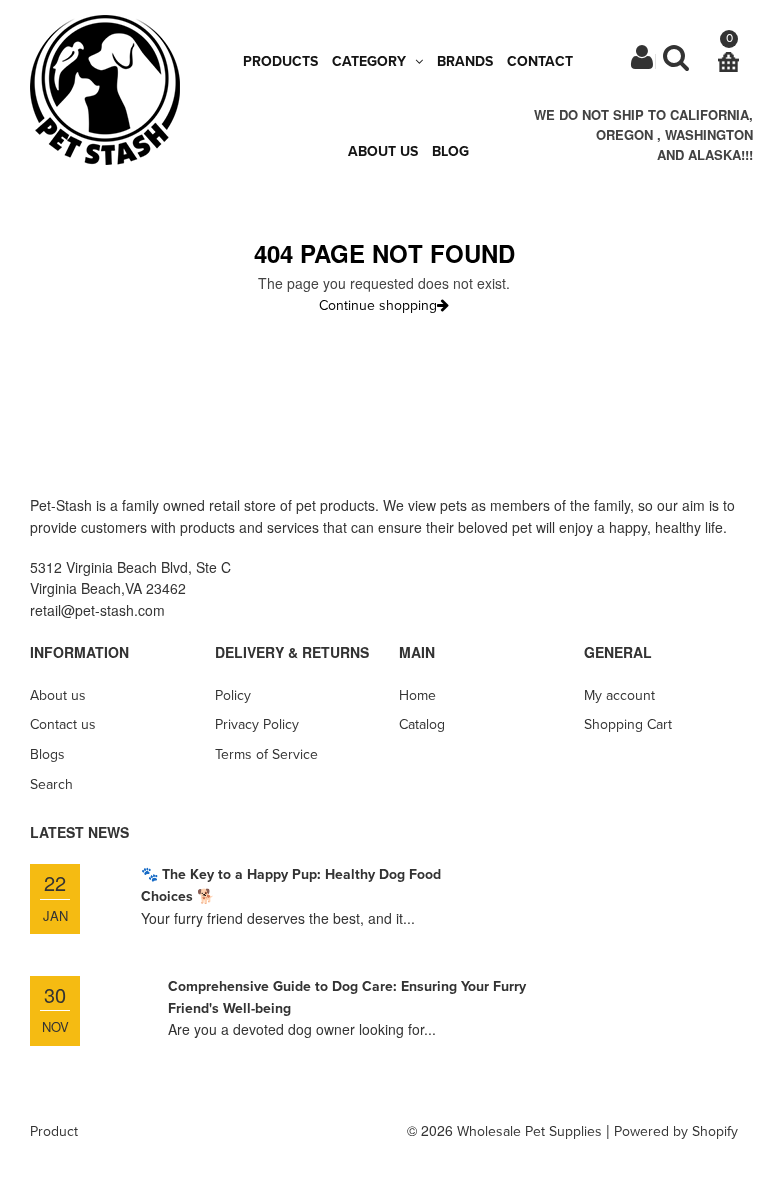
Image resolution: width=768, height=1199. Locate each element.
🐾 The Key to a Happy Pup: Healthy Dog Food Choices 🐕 (291, 885)
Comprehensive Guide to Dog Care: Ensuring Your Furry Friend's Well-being (347, 997)
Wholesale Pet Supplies (529, 1131)
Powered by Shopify (676, 1131)
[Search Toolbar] (676, 62)
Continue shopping (378, 305)
